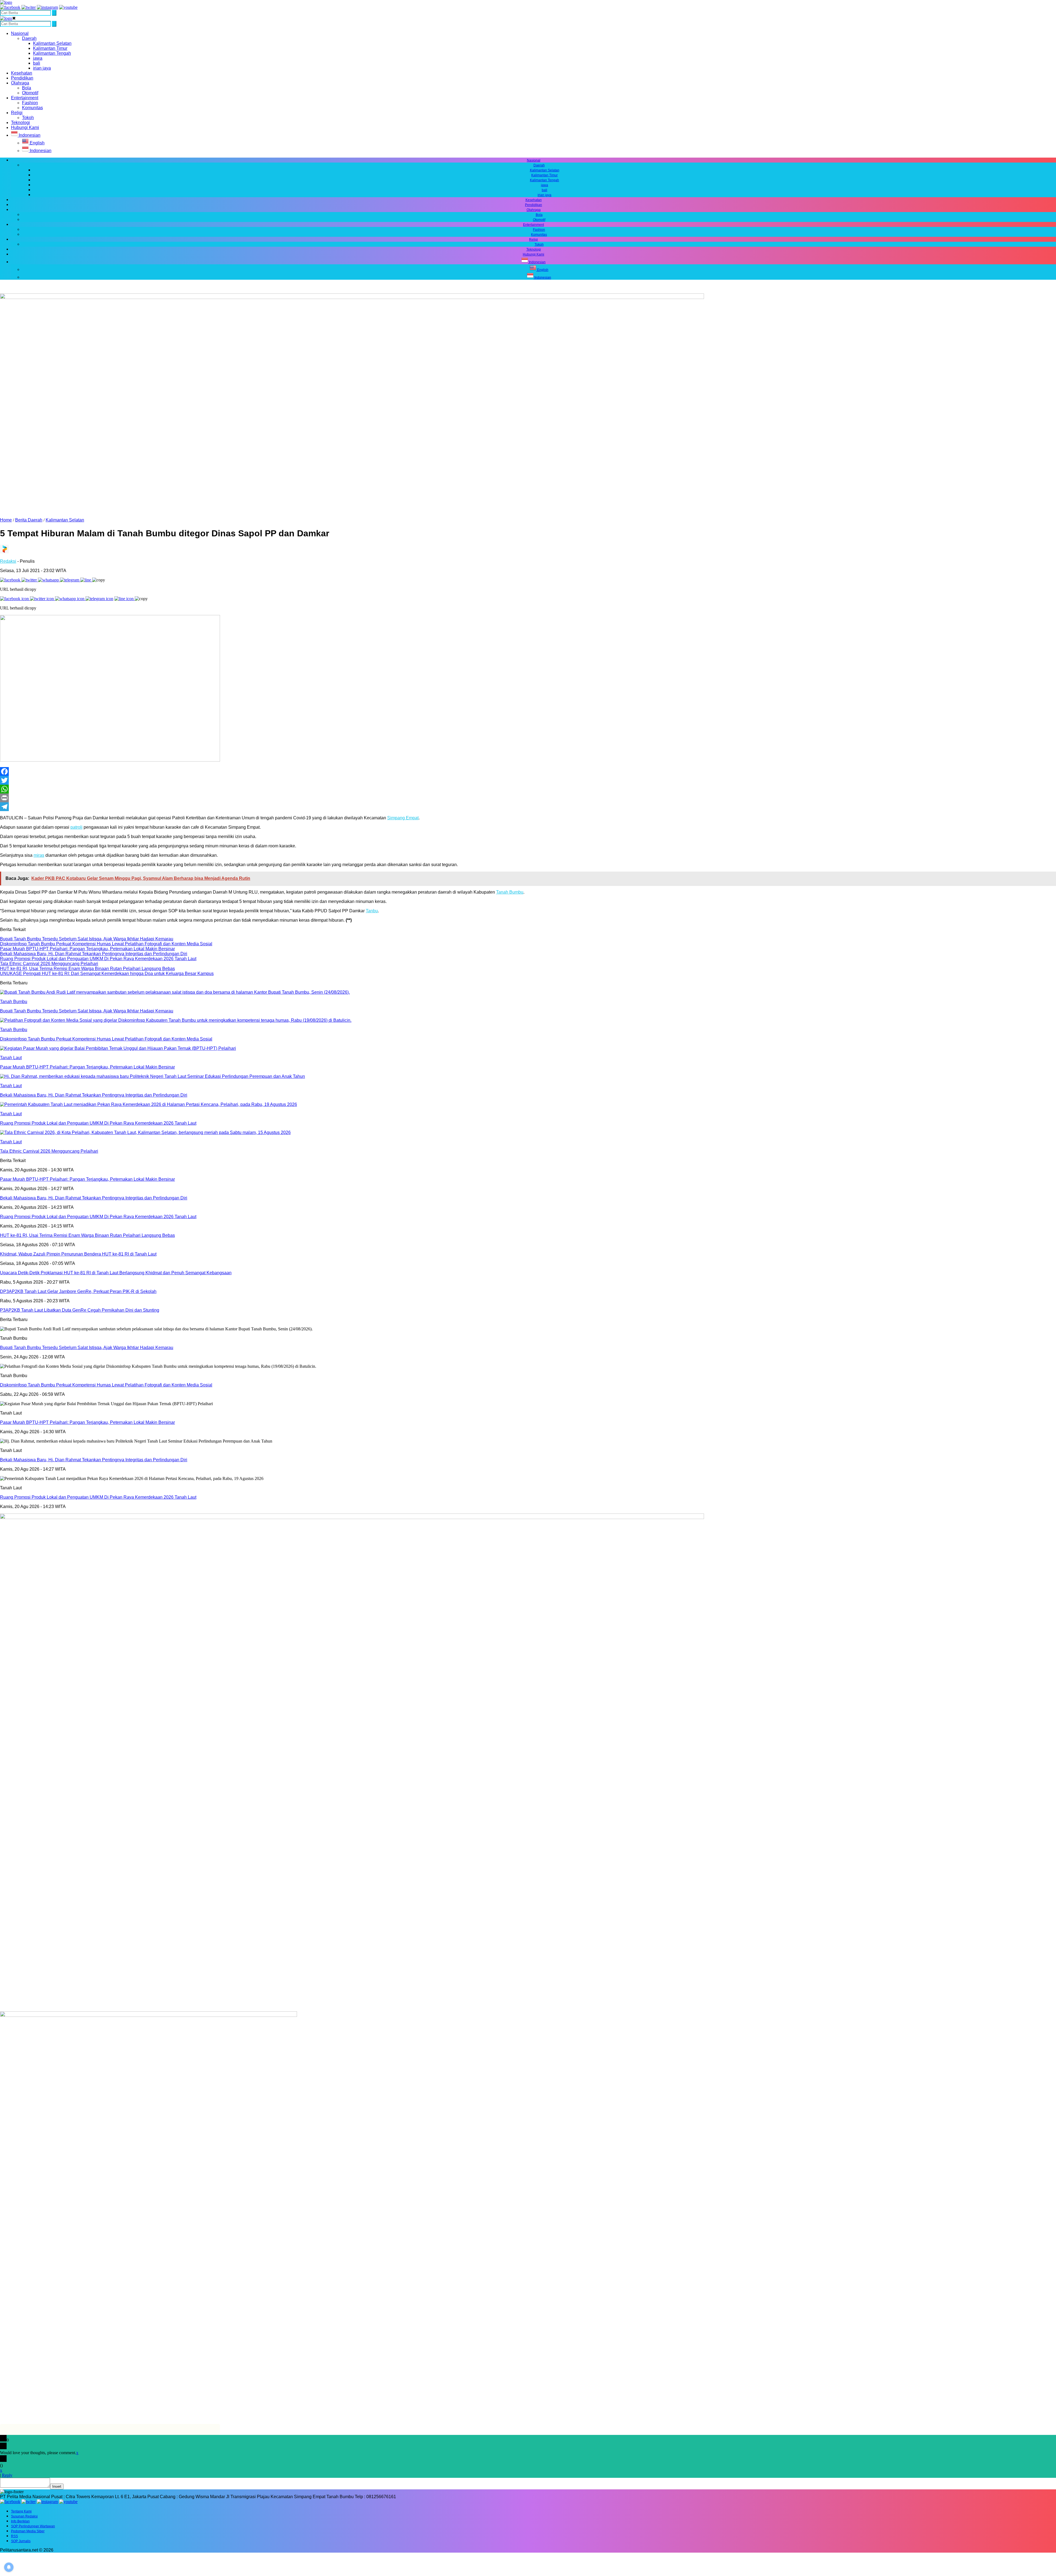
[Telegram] (528, 807)
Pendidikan (22, 78)
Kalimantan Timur (50, 48)
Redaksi (8, 561)
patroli (76, 827)
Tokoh (28, 118)
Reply (7, 2475)
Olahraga (20, 83)
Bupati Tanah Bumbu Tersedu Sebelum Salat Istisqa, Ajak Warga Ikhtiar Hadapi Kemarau (87, 1348)
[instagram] (47, 7)
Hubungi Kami (25, 127)
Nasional (20, 33)
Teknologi (20, 123)
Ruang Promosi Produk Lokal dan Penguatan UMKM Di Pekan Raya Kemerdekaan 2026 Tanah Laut (98, 1497)
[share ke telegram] (70, 580)
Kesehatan (22, 73)
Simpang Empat (403, 818)
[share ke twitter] (30, 580)
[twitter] (29, 7)
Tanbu (372, 911)
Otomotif (30, 93)
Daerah (29, 38)
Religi (17, 113)
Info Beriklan (20, 2521)
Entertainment (25, 98)
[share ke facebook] (11, 580)
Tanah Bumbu (510, 892)
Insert (57, 2486)
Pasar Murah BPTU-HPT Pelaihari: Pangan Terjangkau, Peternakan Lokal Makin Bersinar (87, 1422)
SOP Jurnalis (21, 2541)
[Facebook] (528, 771)
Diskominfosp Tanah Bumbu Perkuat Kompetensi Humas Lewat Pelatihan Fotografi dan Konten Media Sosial (106, 1385)
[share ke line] (86, 580)
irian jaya (42, 68)
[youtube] (68, 7)
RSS (14, 2536)
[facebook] (10, 7)
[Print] (528, 798)
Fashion (30, 103)
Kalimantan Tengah (52, 53)
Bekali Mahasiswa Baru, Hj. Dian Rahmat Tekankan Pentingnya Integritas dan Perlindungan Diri (94, 1460)
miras (39, 855)
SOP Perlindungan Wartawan (33, 2526)
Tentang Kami (21, 2511)
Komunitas (32, 108)
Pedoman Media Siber (28, 2531)
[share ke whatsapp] (49, 580)
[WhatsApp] (528, 789)
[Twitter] (528, 780)
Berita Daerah (29, 520)
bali (37, 63)
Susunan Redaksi (24, 2516)
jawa (38, 58)
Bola (27, 88)
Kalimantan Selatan (52, 43)
